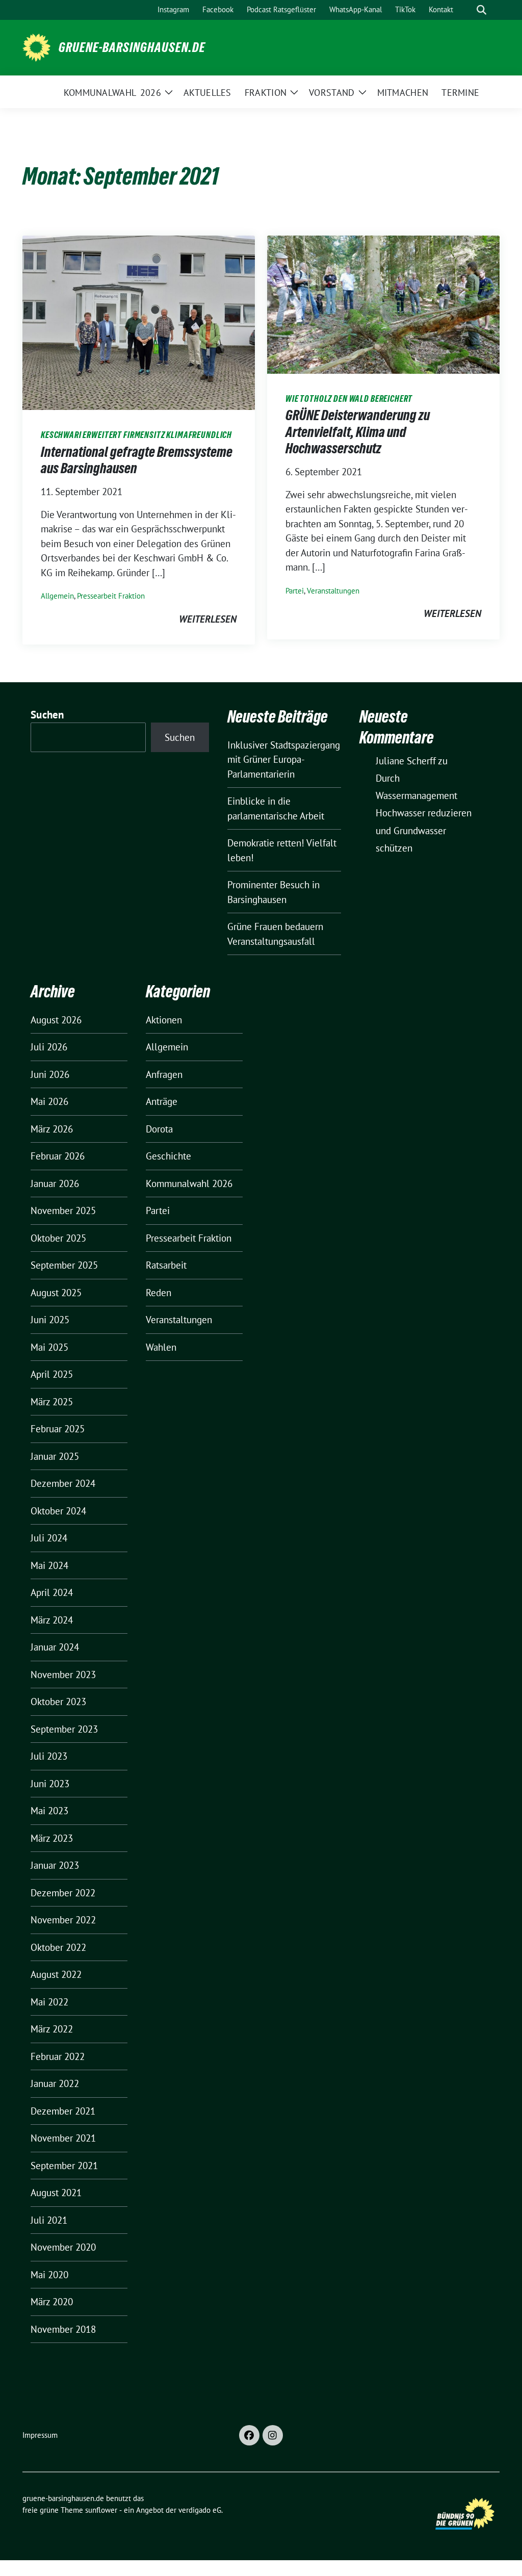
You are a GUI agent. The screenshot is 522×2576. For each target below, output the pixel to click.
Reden (159, 1293)
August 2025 (56, 1293)
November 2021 (63, 2138)
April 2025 (52, 1374)
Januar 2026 (55, 1183)
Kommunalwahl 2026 (189, 1183)
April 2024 (52, 1592)
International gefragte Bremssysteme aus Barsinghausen (137, 460)
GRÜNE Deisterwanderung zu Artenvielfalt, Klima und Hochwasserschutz (358, 432)
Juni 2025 (50, 1320)
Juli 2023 (49, 1756)
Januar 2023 (55, 1865)
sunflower (101, 2510)
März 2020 (52, 2302)
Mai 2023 (49, 1811)
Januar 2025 (55, 1456)
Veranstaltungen (333, 591)
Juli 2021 (49, 2220)
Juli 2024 (49, 1538)
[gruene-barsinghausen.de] (36, 46)
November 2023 (63, 1675)
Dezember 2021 (63, 2111)
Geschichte (168, 1156)
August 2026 (56, 1020)
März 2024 (52, 1620)
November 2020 (63, 2247)
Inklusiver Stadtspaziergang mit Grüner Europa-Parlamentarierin (284, 759)
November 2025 (63, 1210)
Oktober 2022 (58, 1947)
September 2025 (64, 1265)
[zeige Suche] (481, 10)
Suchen (47, 715)
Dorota (159, 1129)
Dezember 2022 (63, 1893)
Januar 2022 (55, 2083)
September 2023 (64, 1729)
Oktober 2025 (58, 1238)
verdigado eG (200, 2510)
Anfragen (164, 1074)
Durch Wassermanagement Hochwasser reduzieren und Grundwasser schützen (424, 813)
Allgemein (57, 596)
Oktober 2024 (58, 1511)
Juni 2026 (50, 1074)
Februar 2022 (58, 2056)
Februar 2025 (58, 1429)
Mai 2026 (49, 1101)
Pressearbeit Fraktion (111, 596)
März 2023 (52, 1838)
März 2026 (52, 1129)
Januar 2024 (55, 1647)
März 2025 (52, 1402)
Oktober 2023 (58, 1702)
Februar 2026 (58, 1156)
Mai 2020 (49, 2275)
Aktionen (164, 1020)
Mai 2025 (49, 1347)
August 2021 (56, 2193)
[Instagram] (273, 2435)
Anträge (162, 1101)
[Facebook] (249, 2435)
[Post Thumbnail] (139, 322)
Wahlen (161, 1347)
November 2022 (63, 1920)
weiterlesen (208, 619)
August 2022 (56, 1974)
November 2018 (63, 2329)
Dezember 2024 (63, 1483)
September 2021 (64, 2166)
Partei (295, 591)
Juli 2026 (49, 1047)
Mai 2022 (49, 2002)
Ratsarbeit (166, 1265)
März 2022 (52, 2029)
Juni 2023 (50, 1784)
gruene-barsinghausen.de (132, 47)
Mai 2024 (49, 1565)
